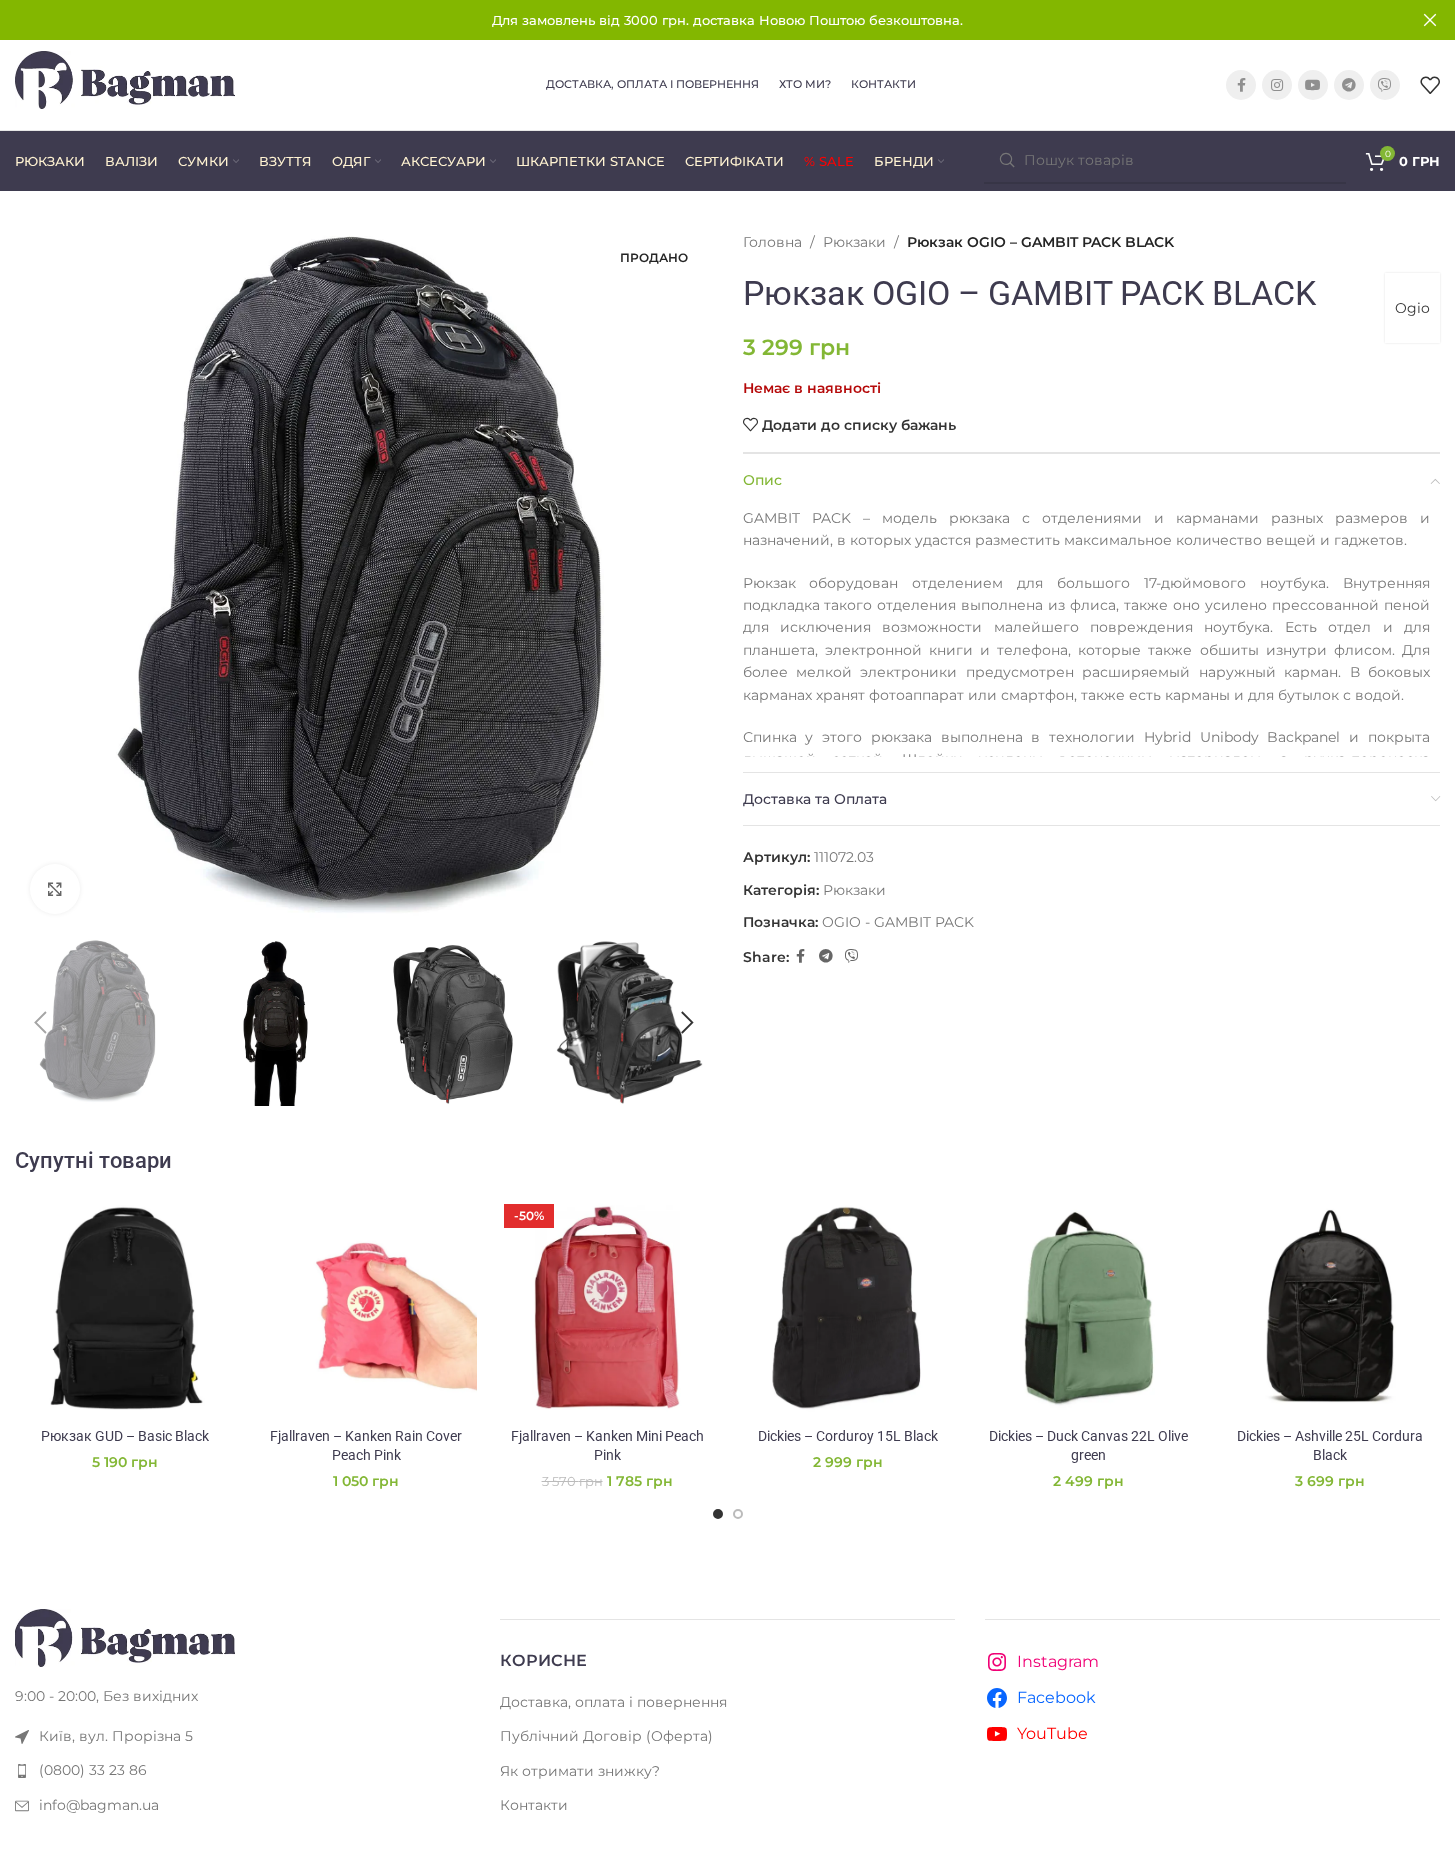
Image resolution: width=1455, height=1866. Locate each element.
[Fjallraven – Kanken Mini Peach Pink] (607, 1307)
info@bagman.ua (99, 1805)
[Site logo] (125, 84)
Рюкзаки (854, 242)
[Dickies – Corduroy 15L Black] (847, 1307)
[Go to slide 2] (738, 1514)
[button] (40, 1023)
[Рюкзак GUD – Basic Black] (125, 1307)
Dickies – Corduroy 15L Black (848, 1436)
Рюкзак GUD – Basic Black (125, 1436)
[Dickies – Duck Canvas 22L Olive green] (1088, 1307)
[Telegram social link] (1349, 85)
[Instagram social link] (1277, 85)
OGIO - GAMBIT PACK (898, 922)
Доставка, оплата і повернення (613, 1702)
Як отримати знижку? (580, 1771)
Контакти (534, 1805)
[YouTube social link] (1313, 85)
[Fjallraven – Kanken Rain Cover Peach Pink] (366, 1307)
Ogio (1412, 308)
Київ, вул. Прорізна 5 (116, 1736)
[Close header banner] (1430, 20)
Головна (772, 242)
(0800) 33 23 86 (93, 1770)
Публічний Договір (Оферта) (606, 1736)
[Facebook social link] (1241, 85)
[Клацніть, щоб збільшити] (55, 889)
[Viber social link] (1385, 85)
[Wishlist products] (1430, 85)
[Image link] (125, 1637)
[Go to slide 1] (718, 1514)
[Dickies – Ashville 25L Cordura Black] (1329, 1307)
